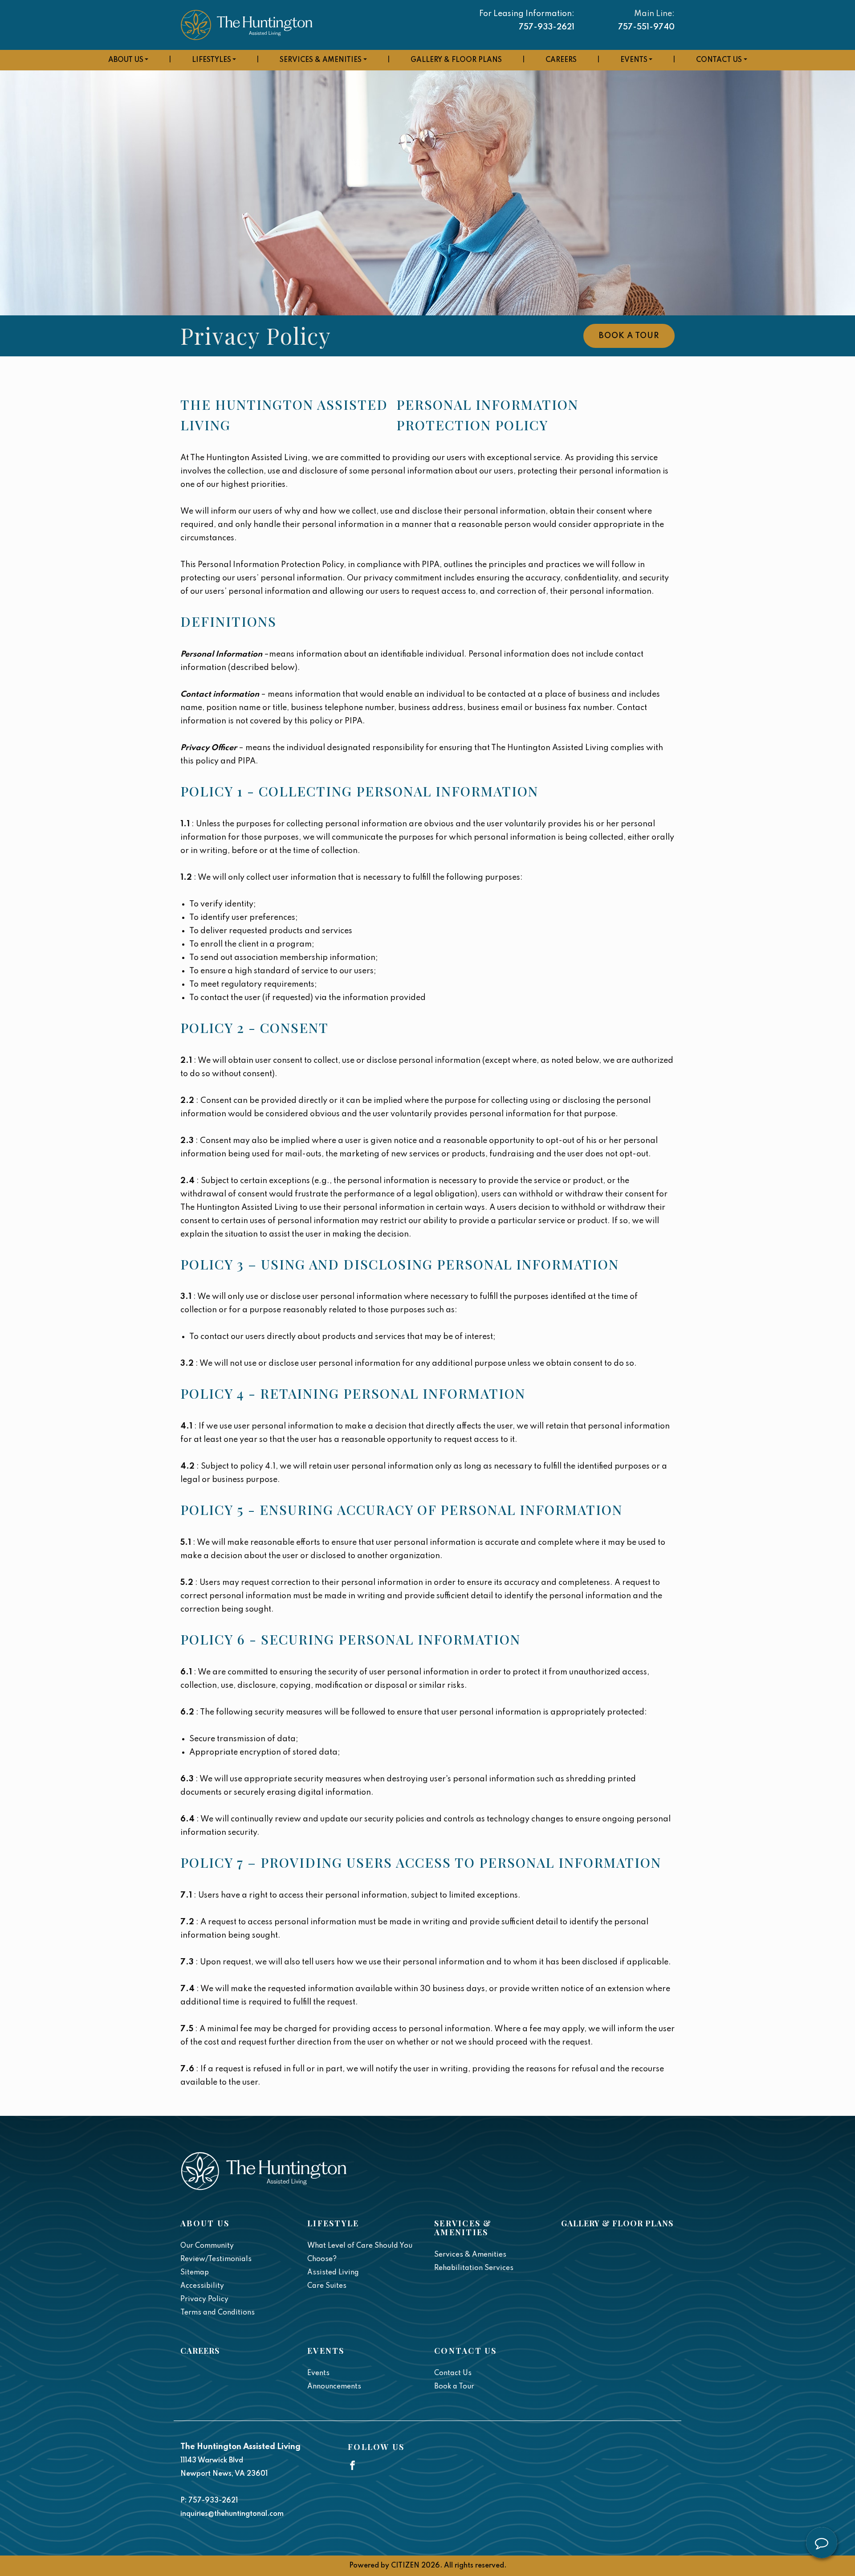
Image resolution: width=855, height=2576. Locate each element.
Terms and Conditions (218, 2313)
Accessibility (202, 2286)
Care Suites (327, 2286)
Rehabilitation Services (474, 2268)
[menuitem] (128, 60)
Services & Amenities (321, 60)
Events (634, 60)
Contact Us (719, 60)
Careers (561, 60)
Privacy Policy (204, 2299)
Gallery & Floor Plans (456, 60)
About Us (126, 60)
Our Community (207, 2246)
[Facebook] (352, 2465)
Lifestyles (212, 60)
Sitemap (195, 2273)
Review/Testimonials (216, 2259)
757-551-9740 (646, 27)
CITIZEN (405, 2566)
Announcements (334, 2387)
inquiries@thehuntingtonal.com (232, 2514)
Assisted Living (333, 2273)
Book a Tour (629, 336)
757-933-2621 (547, 27)
